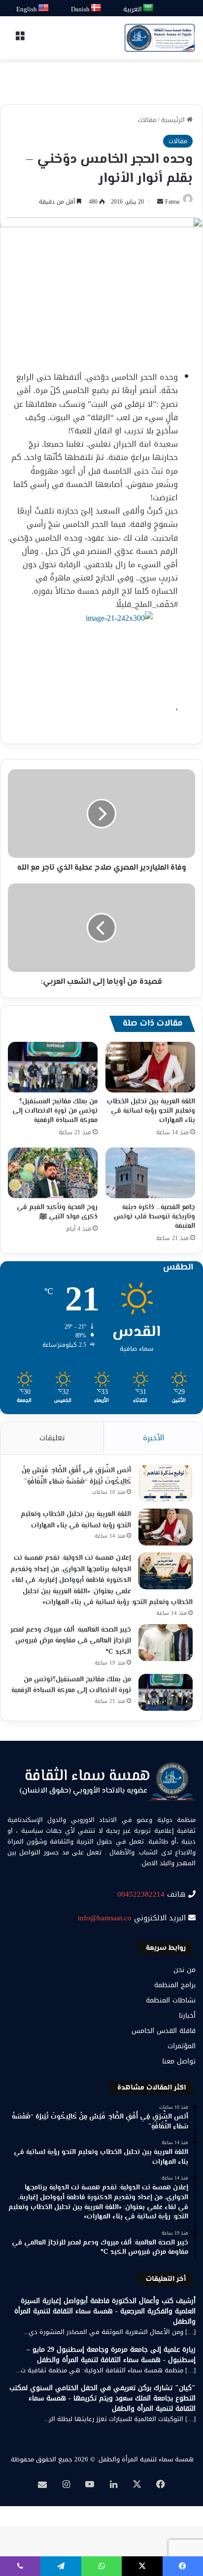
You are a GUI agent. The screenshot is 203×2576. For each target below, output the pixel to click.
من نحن (185, 1970)
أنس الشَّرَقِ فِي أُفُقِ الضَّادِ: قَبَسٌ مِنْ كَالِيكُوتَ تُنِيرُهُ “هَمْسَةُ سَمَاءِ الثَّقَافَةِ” (76, 1476)
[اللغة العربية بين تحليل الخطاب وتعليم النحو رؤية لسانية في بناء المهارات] (150, 1067)
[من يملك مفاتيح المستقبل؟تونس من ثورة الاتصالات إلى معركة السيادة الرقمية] (53, 1067)
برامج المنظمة (175, 1985)
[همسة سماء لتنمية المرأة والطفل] (160, 38)
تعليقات (52, 1438)
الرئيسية (174, 120)
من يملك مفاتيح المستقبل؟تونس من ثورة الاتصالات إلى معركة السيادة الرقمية (55, 1111)
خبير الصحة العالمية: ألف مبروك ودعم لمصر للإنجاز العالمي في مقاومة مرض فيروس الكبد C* (71, 1641)
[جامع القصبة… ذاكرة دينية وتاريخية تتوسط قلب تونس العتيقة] (150, 1173)
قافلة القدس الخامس (164, 2031)
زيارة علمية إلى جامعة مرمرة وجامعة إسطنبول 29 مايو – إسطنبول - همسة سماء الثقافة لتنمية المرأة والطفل (111, 2355)
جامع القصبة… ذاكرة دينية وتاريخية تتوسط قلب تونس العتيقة (154, 1217)
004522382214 (141, 1894)
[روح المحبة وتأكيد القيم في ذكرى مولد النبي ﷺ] (53, 1173)
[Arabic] (149, 8)
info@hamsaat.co (105, 1918)
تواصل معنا (179, 2061)
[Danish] (96, 8)
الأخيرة (153, 1438)
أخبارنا (187, 2015)
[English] (44, 8)
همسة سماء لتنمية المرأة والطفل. (145, 2459)
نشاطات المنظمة (171, 2000)
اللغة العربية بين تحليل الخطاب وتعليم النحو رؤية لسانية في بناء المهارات (151, 1111)
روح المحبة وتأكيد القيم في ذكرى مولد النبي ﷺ (57, 1212)
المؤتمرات (182, 2046)
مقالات (147, 120)
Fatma (172, 202)
